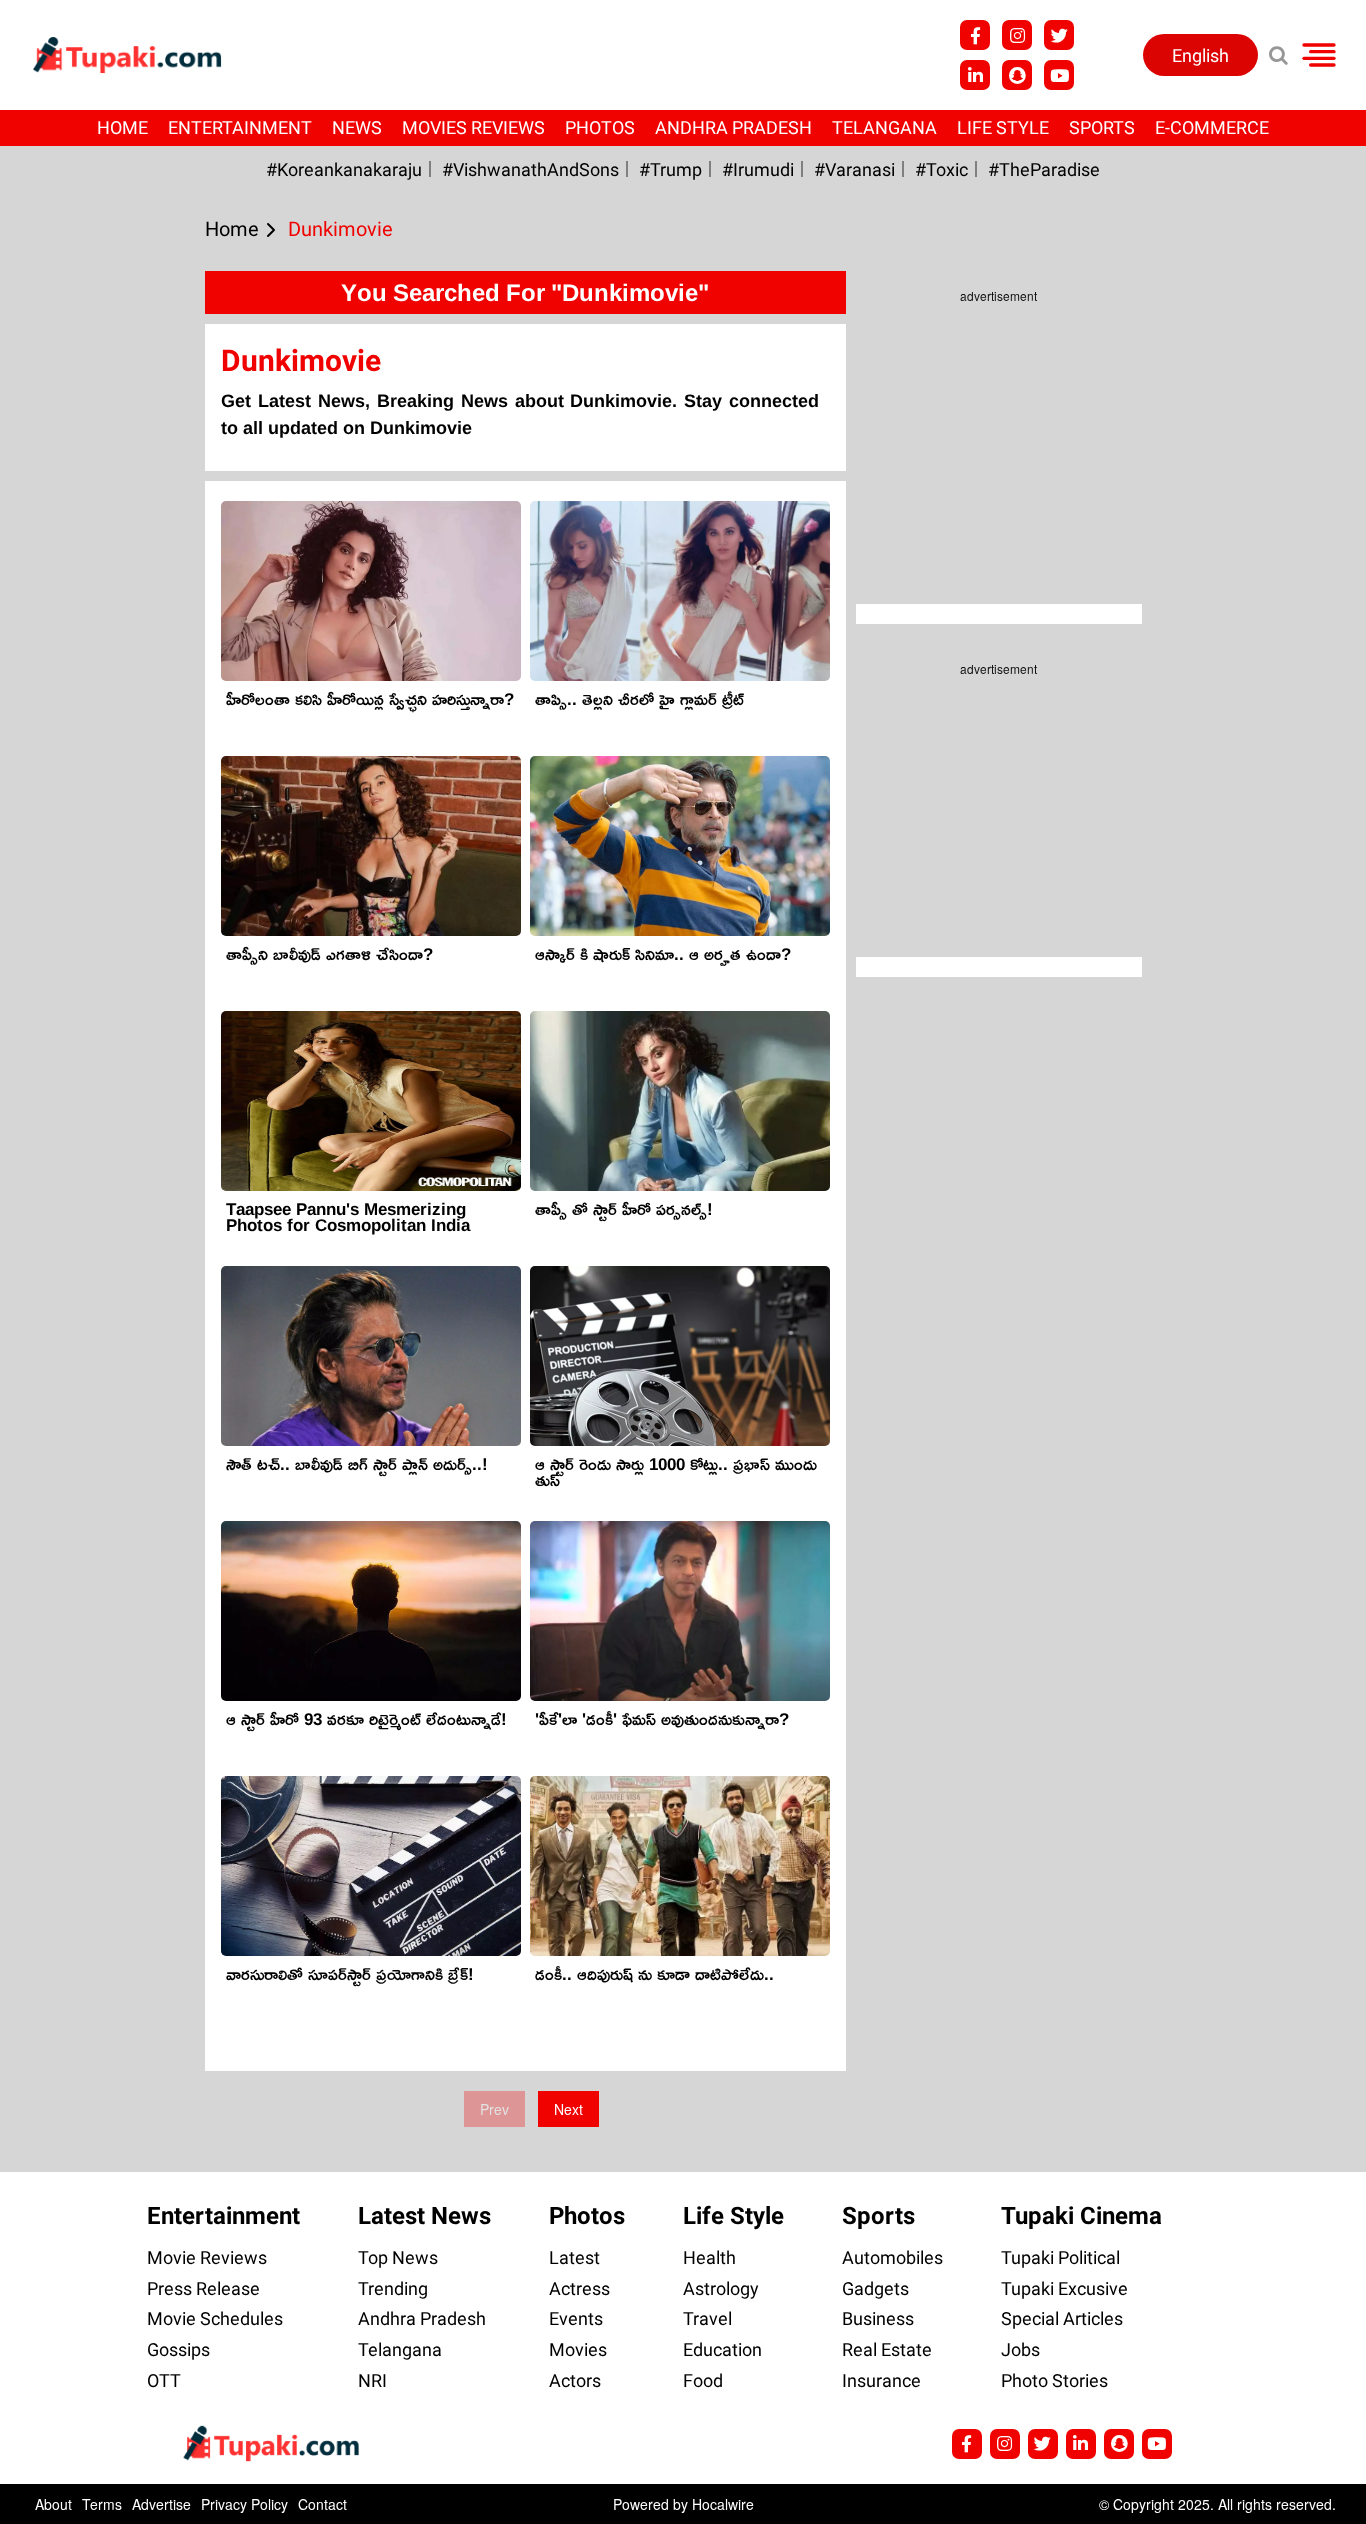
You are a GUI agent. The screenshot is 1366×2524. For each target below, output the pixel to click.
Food (703, 2380)
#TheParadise (1044, 169)
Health (709, 2257)
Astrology (721, 2288)
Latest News (424, 2216)
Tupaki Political (1060, 2257)
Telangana (884, 127)
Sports (1102, 127)
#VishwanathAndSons (530, 169)
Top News (398, 2257)
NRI (372, 2380)
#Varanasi (854, 169)
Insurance (881, 2380)
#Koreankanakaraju (344, 169)
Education (722, 2349)
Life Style (1003, 127)
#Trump (670, 169)
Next (568, 2109)
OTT (164, 2380)
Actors (575, 2380)
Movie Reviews (207, 2257)
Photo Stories (1054, 2380)
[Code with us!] (1017, 75)
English (1200, 55)
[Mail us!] (1157, 2444)
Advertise (161, 2504)
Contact (322, 2504)
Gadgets (875, 2288)
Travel (707, 2318)
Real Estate (887, 2349)
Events (576, 2318)
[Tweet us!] (1059, 35)
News (357, 127)
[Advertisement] (90, 825)
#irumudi (758, 169)
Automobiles (892, 2257)
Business (878, 2318)
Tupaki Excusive (1064, 2288)
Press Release (203, 2288)
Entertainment (240, 127)
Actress (579, 2288)
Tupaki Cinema (1081, 2216)
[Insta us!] (1017, 35)
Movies (578, 2349)
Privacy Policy (244, 2504)
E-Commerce (1212, 127)
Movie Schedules (215, 2318)
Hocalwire (723, 2504)
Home (122, 127)
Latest (574, 2257)
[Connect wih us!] (975, 75)
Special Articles (1062, 2318)
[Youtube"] (1059, 75)
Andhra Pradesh (733, 127)
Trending (393, 2288)
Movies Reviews (473, 127)
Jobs (1020, 2349)
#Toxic (941, 169)
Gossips (178, 2349)
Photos (600, 127)
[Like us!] (975, 35)
